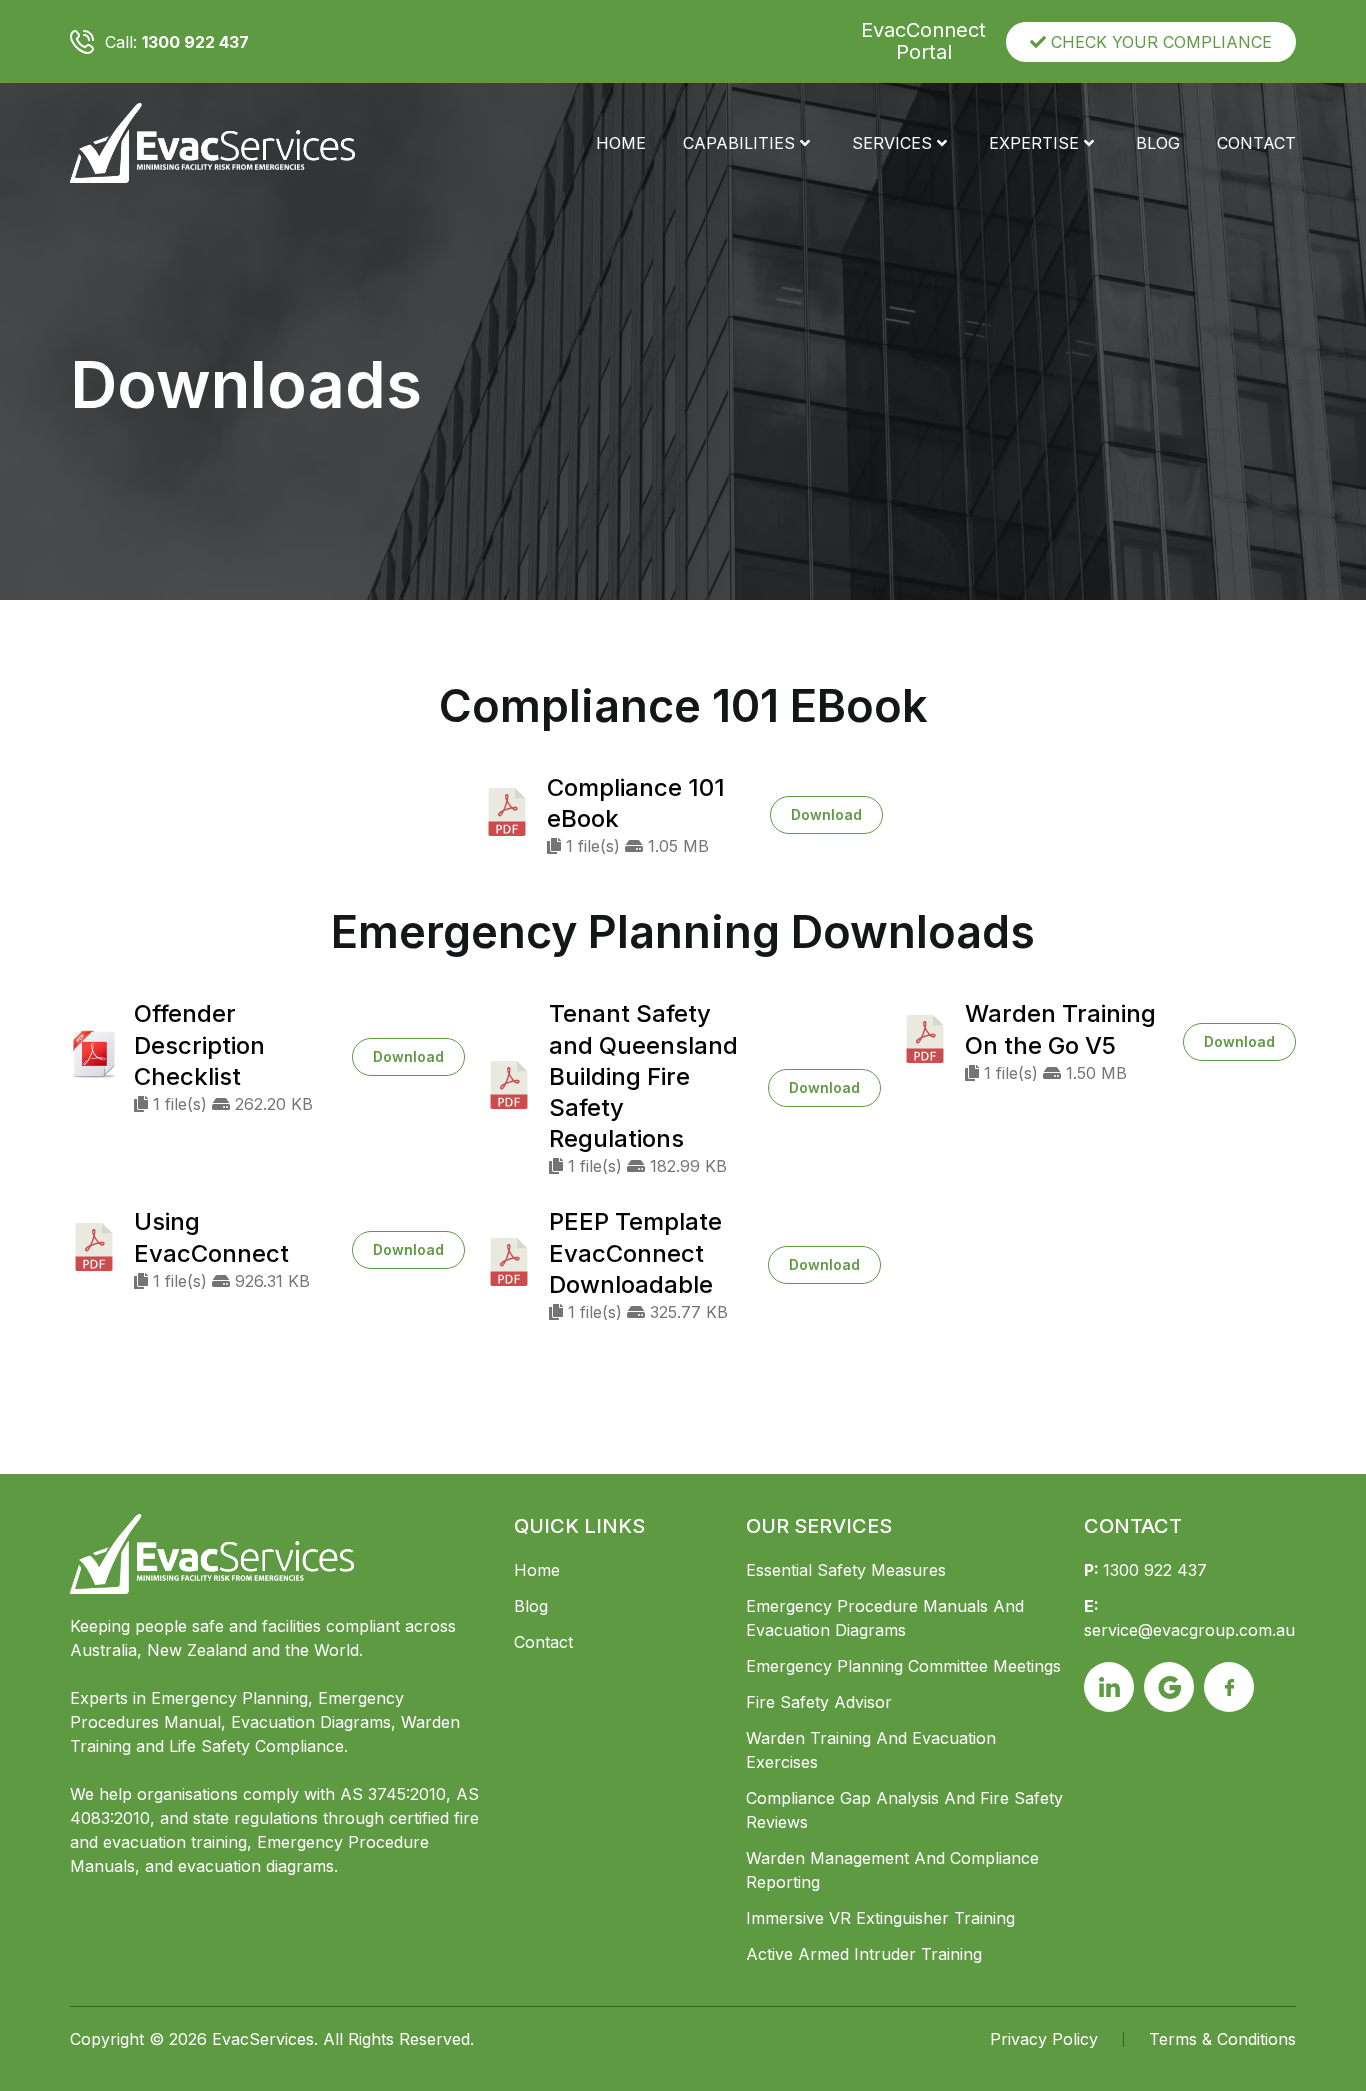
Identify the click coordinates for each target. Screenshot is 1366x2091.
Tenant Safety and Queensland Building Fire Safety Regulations (643, 1076)
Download (826, 814)
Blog (1158, 143)
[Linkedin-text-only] (1109, 1687)
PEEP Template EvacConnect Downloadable (635, 1252)
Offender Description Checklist (199, 1044)
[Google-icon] (1169, 1687)
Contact (1256, 143)
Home (621, 143)
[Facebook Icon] (1229, 1687)
